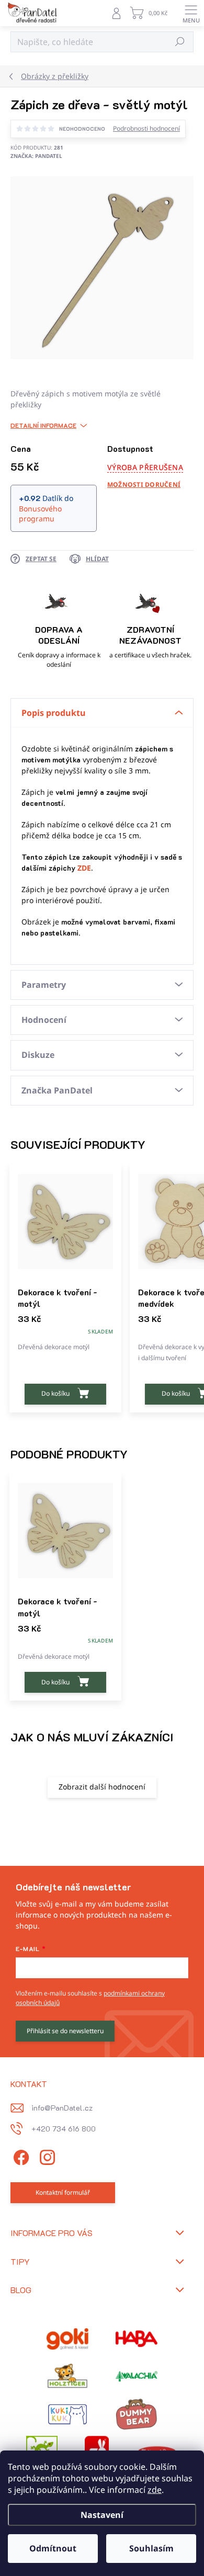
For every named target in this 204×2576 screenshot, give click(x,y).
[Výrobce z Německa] (67, 2339)
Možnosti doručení (144, 485)
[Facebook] (20, 2156)
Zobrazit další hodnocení (102, 1787)
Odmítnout (53, 2548)
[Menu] (191, 13)
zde (155, 2490)
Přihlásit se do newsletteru (65, 2031)
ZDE (84, 868)
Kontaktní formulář (63, 2192)
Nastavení (102, 2515)
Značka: (36, 156)
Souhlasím (151, 2548)
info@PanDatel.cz (62, 2108)
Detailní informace (43, 425)
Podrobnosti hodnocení (146, 129)
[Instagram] (46, 2156)
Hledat (180, 42)
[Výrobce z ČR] (137, 2376)
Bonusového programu (40, 514)
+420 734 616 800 (64, 2129)
